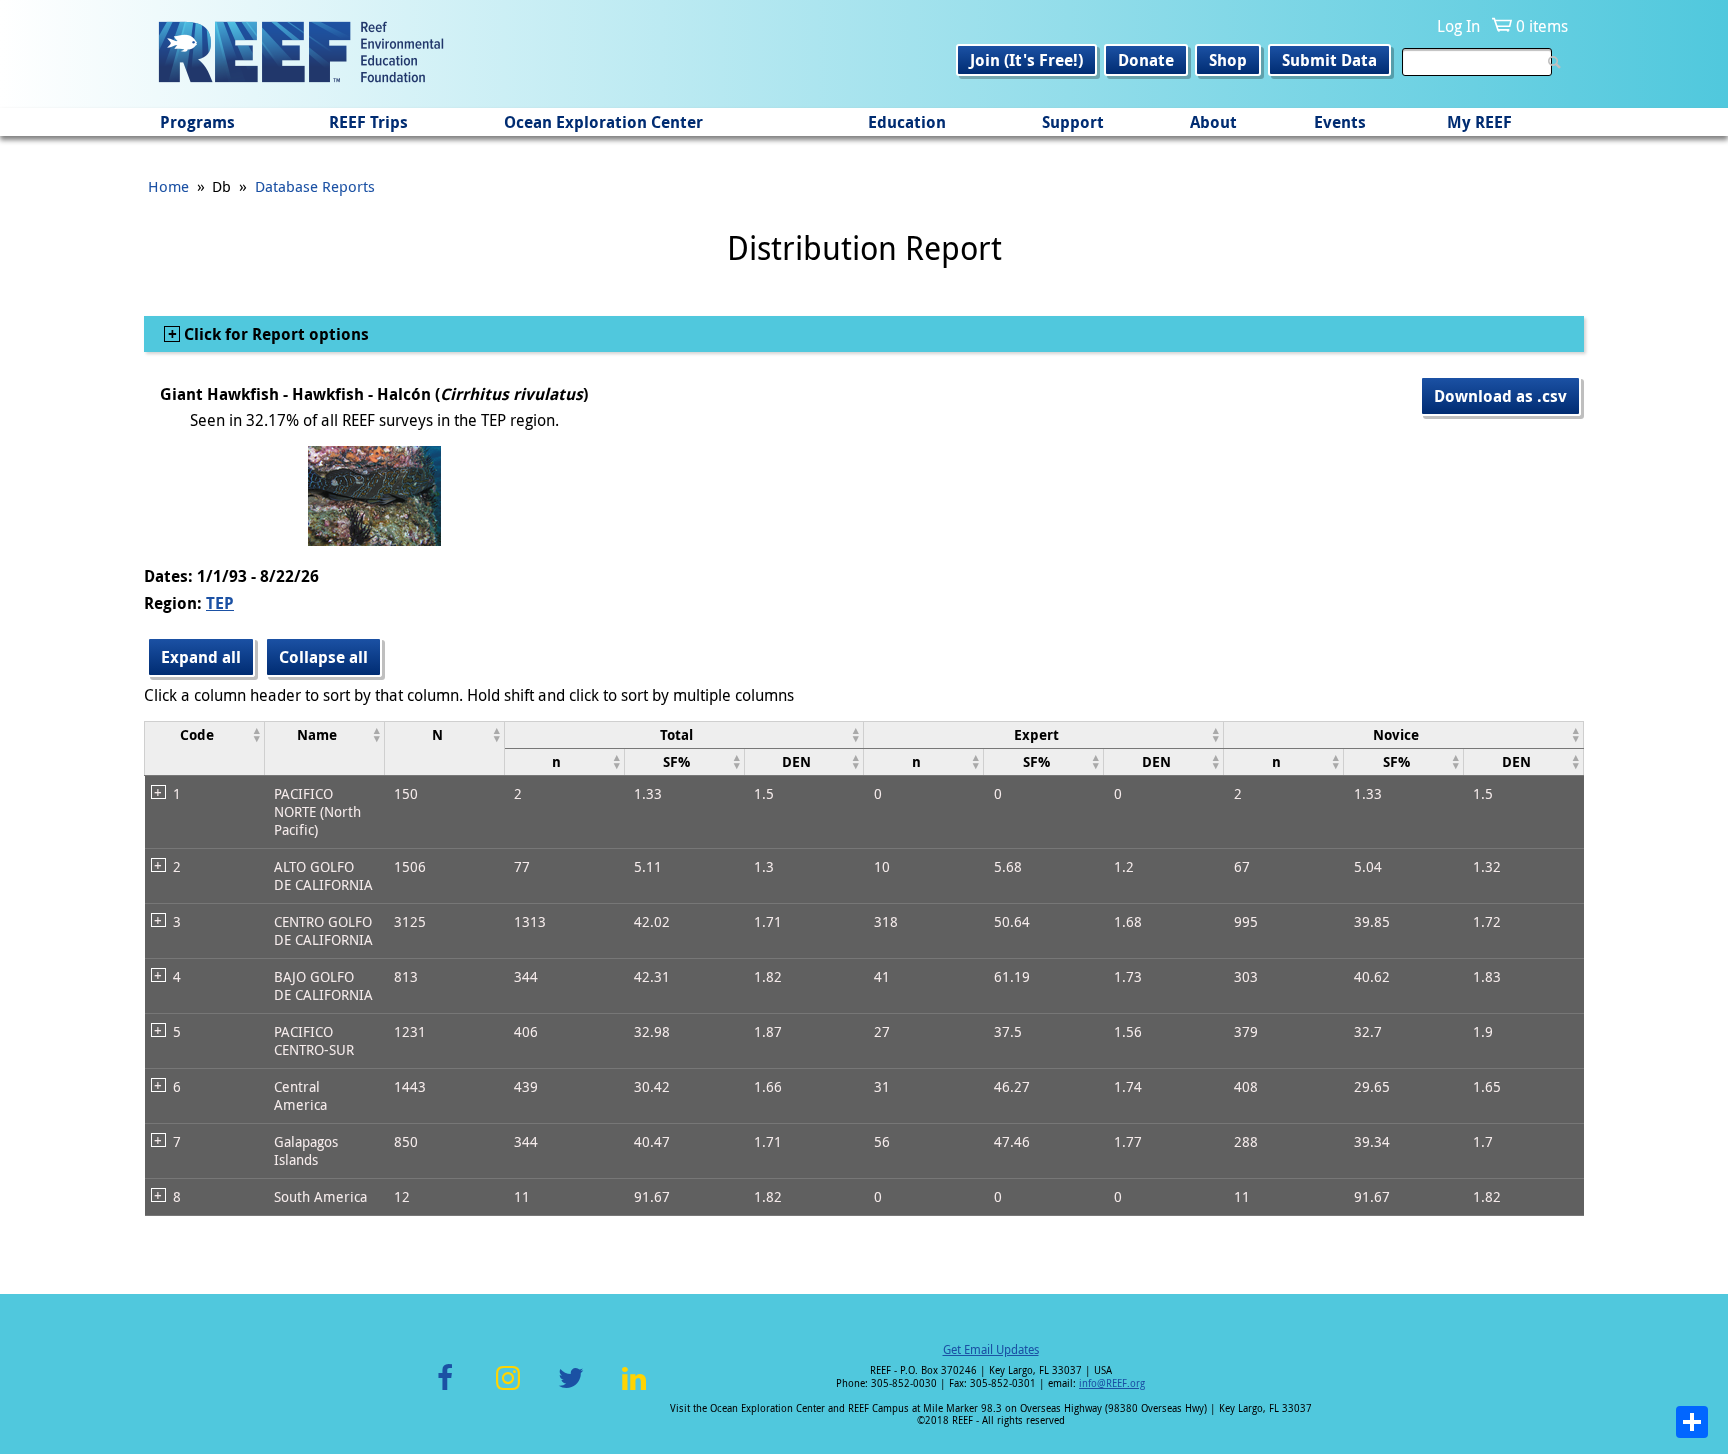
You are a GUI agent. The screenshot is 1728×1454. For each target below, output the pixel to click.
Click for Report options (274, 334)
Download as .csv (1500, 396)
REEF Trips (368, 122)
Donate (1146, 60)
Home (168, 186)
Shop (1228, 60)
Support (1073, 122)
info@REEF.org (1112, 1383)
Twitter (571, 1389)
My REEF (1479, 122)
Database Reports (315, 186)
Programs (197, 122)
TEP (220, 603)
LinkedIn (633, 1389)
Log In (1458, 26)
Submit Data (1329, 60)
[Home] (301, 54)
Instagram (508, 1389)
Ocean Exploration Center (603, 122)
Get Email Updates (991, 1349)
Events (1340, 122)
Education (907, 122)
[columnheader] (205, 748)
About (1213, 122)
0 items (1542, 26)
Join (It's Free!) (1026, 60)
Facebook (445, 1389)
